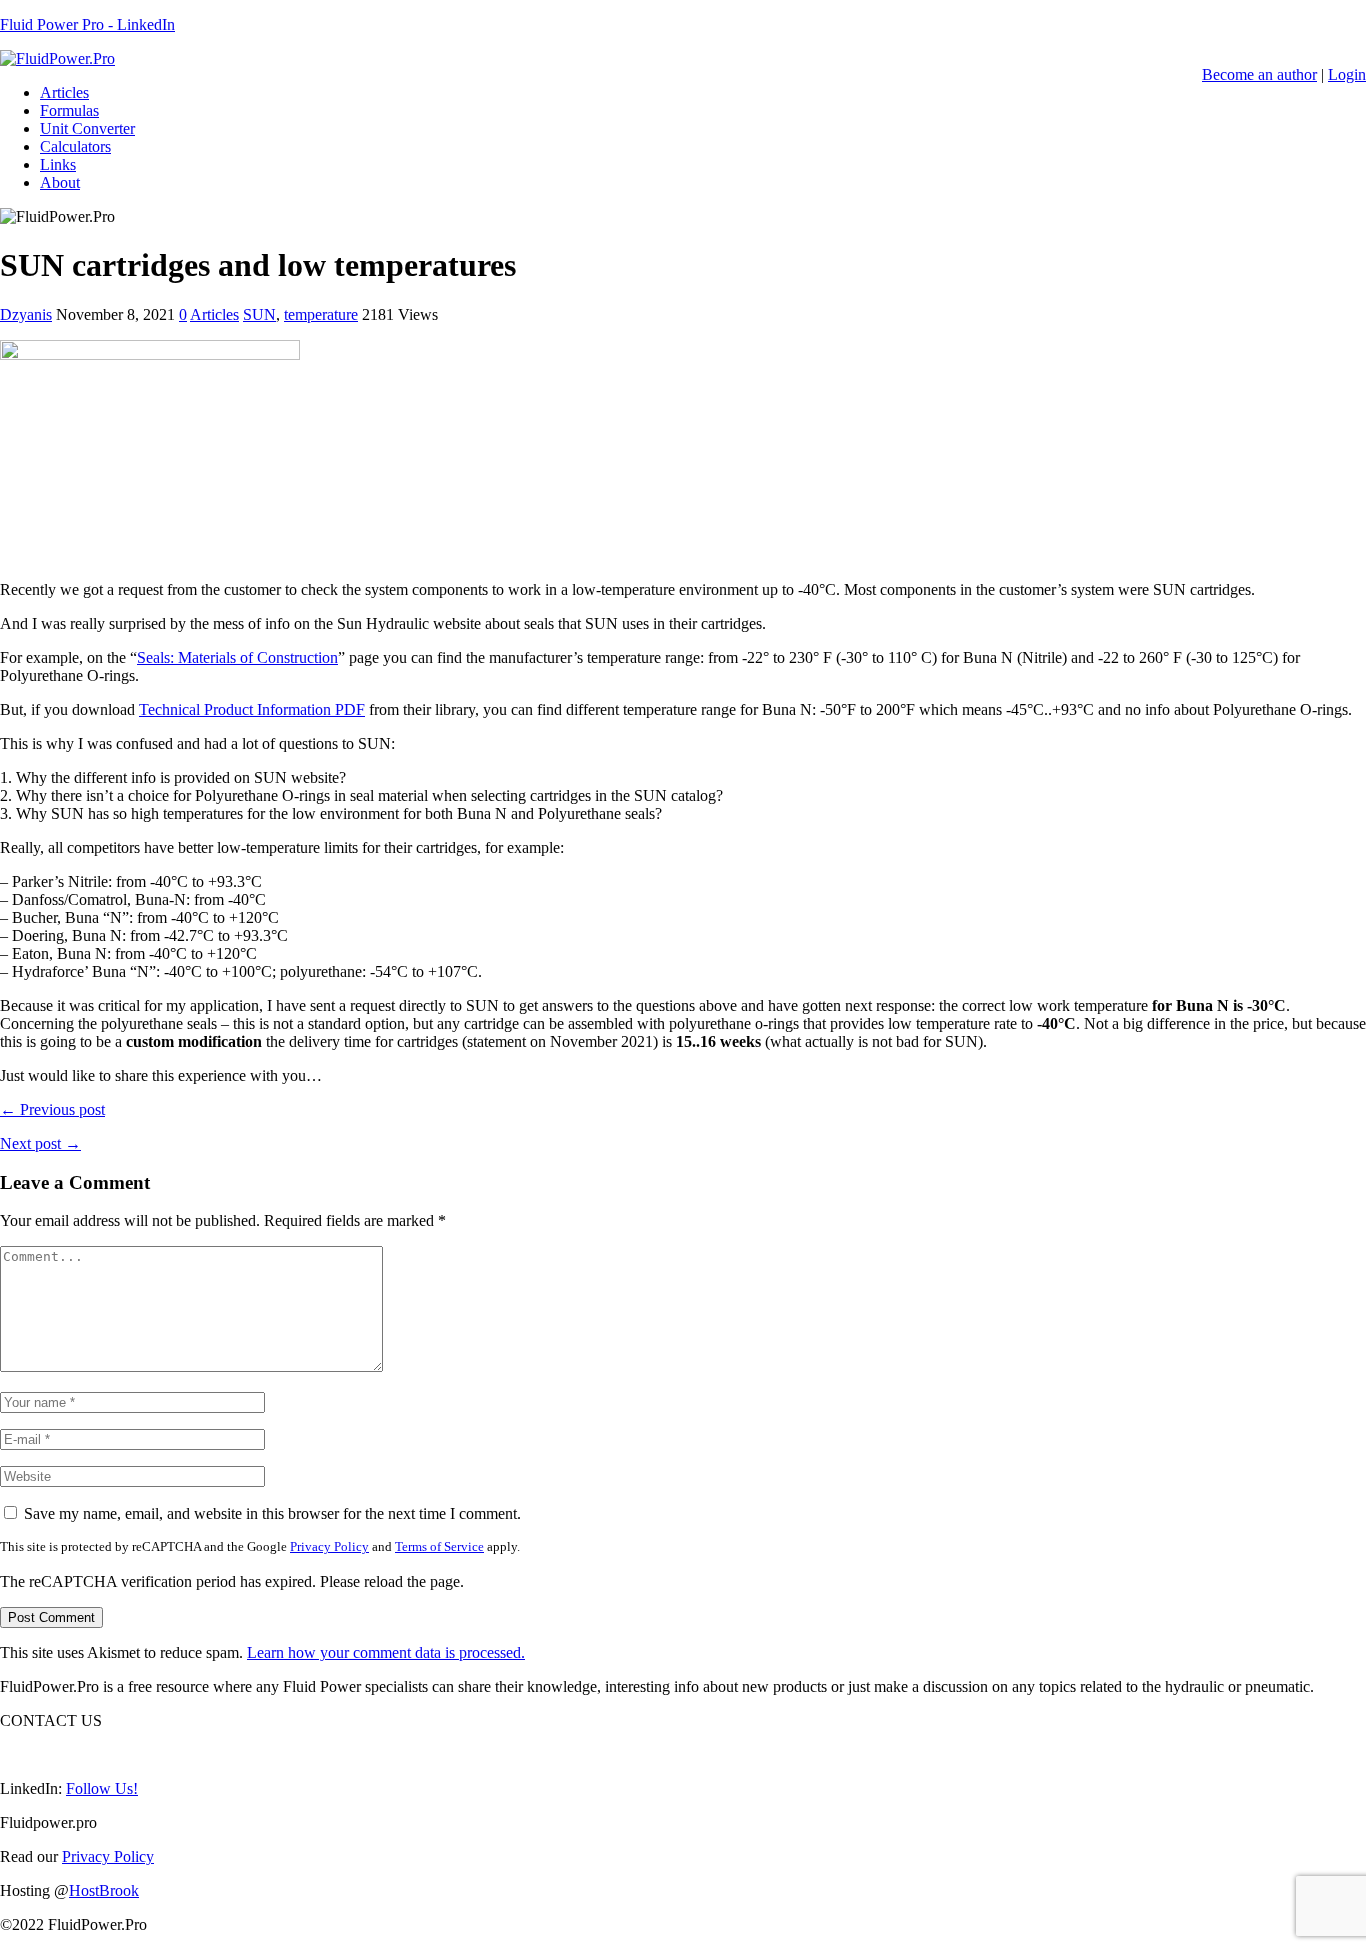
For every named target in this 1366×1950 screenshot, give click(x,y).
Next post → (40, 1143)
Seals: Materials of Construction (237, 657)
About (60, 182)
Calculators (75, 146)
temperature (321, 314)
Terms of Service (439, 1546)
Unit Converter (87, 128)
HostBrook (104, 1890)
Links (58, 164)
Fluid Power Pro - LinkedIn (87, 24)
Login (1347, 74)
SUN (259, 314)
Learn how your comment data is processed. (386, 1652)
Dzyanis (26, 314)
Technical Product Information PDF (252, 709)
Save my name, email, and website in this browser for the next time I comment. (272, 1513)
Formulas (69, 110)
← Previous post (52, 1109)
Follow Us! (102, 1788)
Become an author (1259, 74)
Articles (64, 92)
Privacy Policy (329, 1546)
